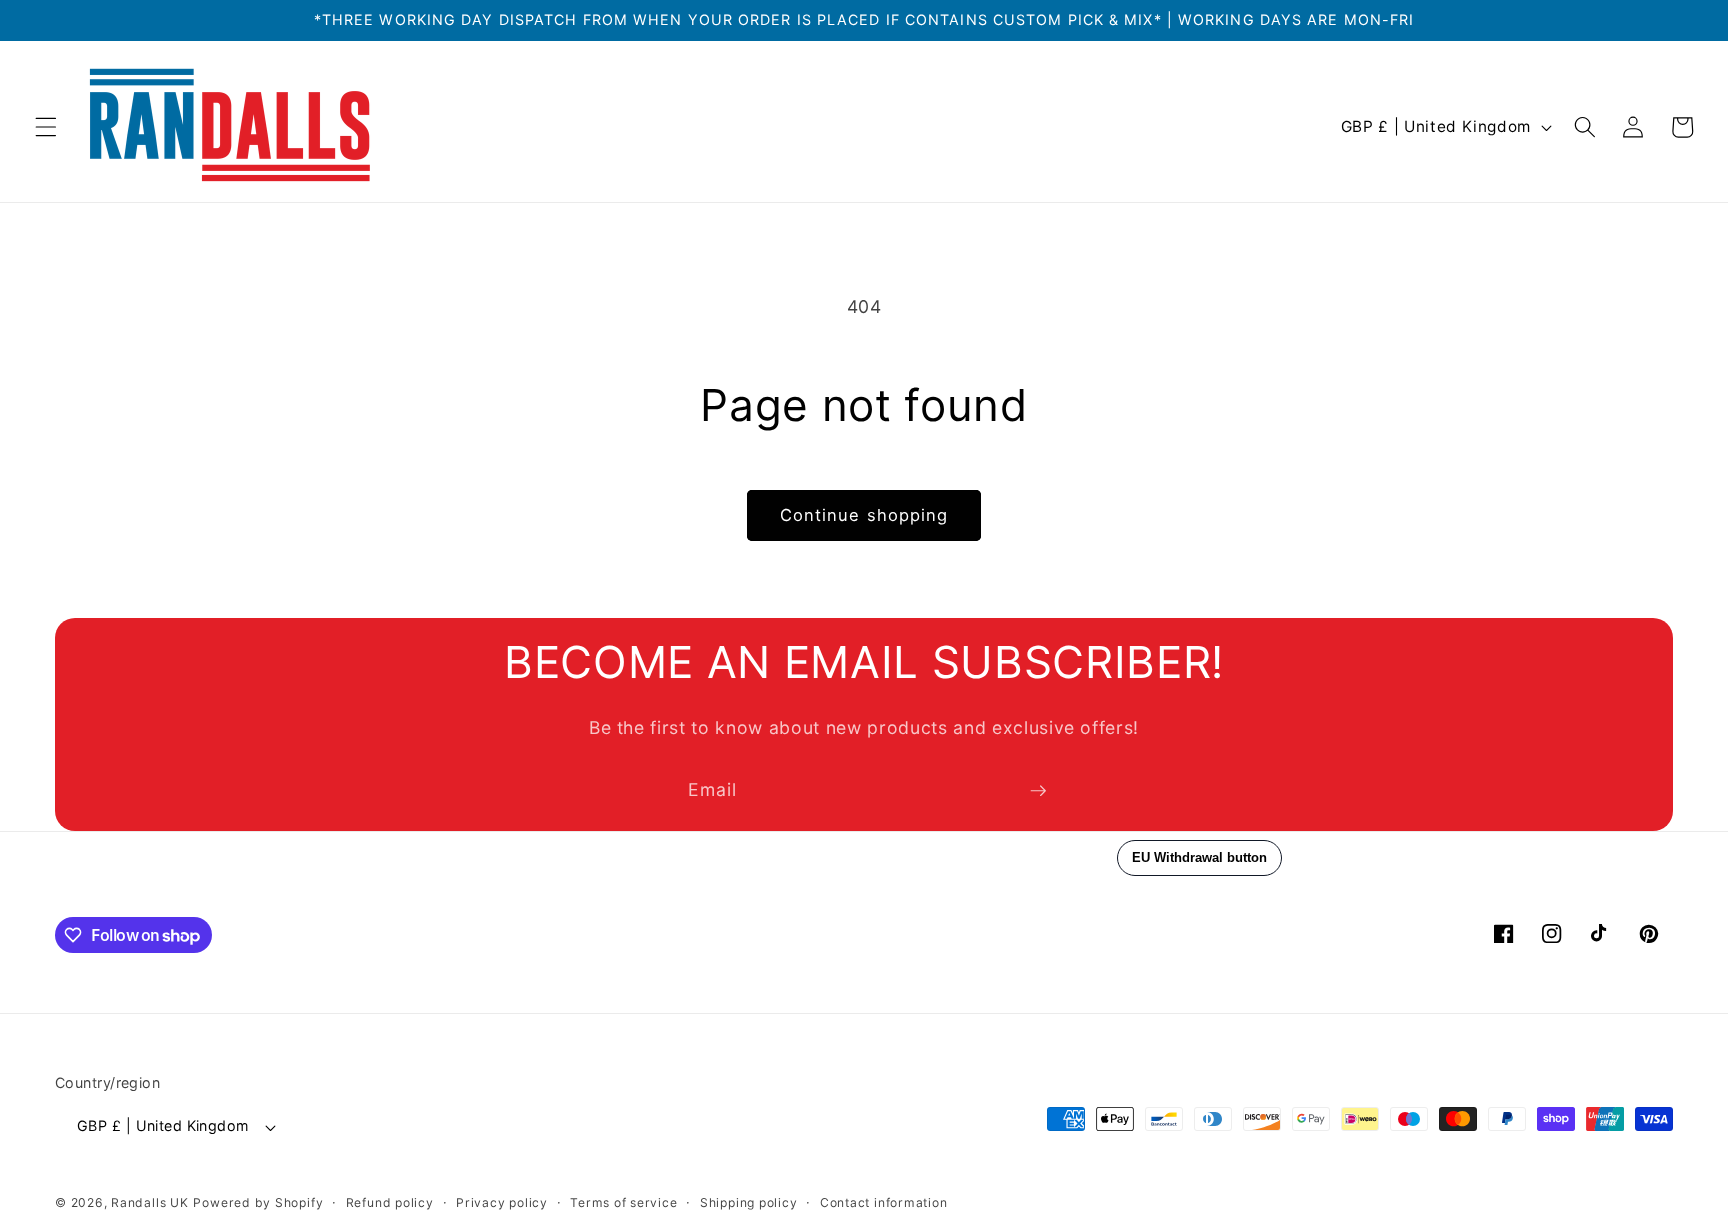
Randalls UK (149, 1202)
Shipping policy (749, 1202)
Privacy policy (502, 1202)
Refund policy (390, 1202)
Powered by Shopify (258, 1202)
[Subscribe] (1038, 791)
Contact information (884, 1202)
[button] (46, 127)
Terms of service (623, 1202)
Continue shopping (864, 515)
